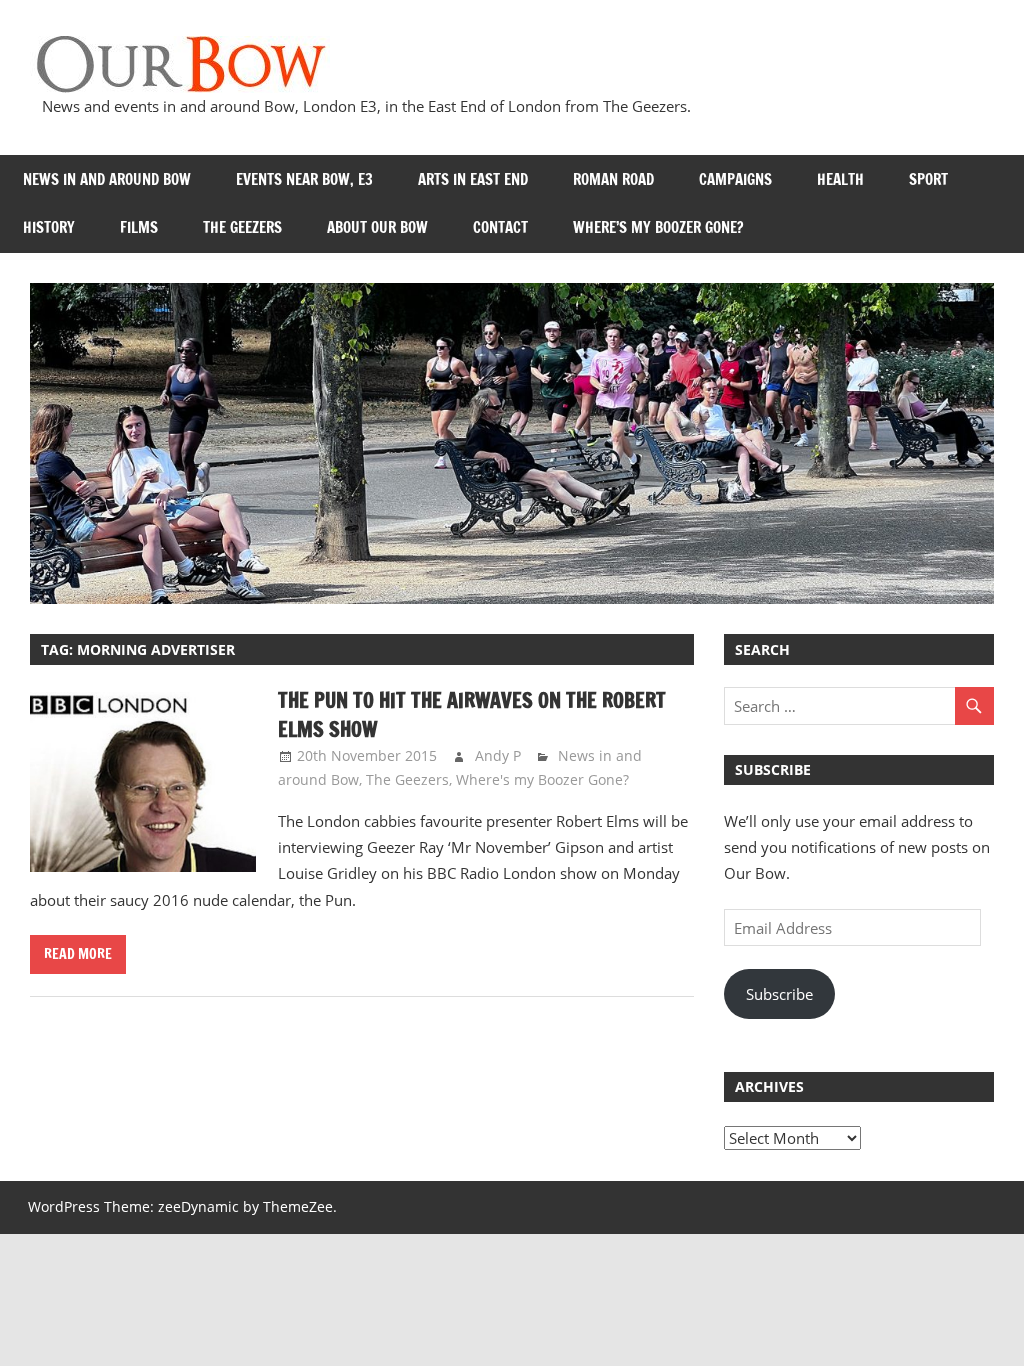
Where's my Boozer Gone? (542, 779)
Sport (928, 179)
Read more (78, 954)
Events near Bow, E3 (304, 179)
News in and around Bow (107, 179)
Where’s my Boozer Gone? (658, 227)
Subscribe (779, 994)
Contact (500, 227)
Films (139, 227)
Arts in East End (473, 179)
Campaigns (735, 179)
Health (840, 179)
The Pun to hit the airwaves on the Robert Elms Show (472, 714)
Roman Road (613, 179)
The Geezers (242, 227)
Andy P (498, 755)
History (49, 227)
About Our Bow (377, 227)
